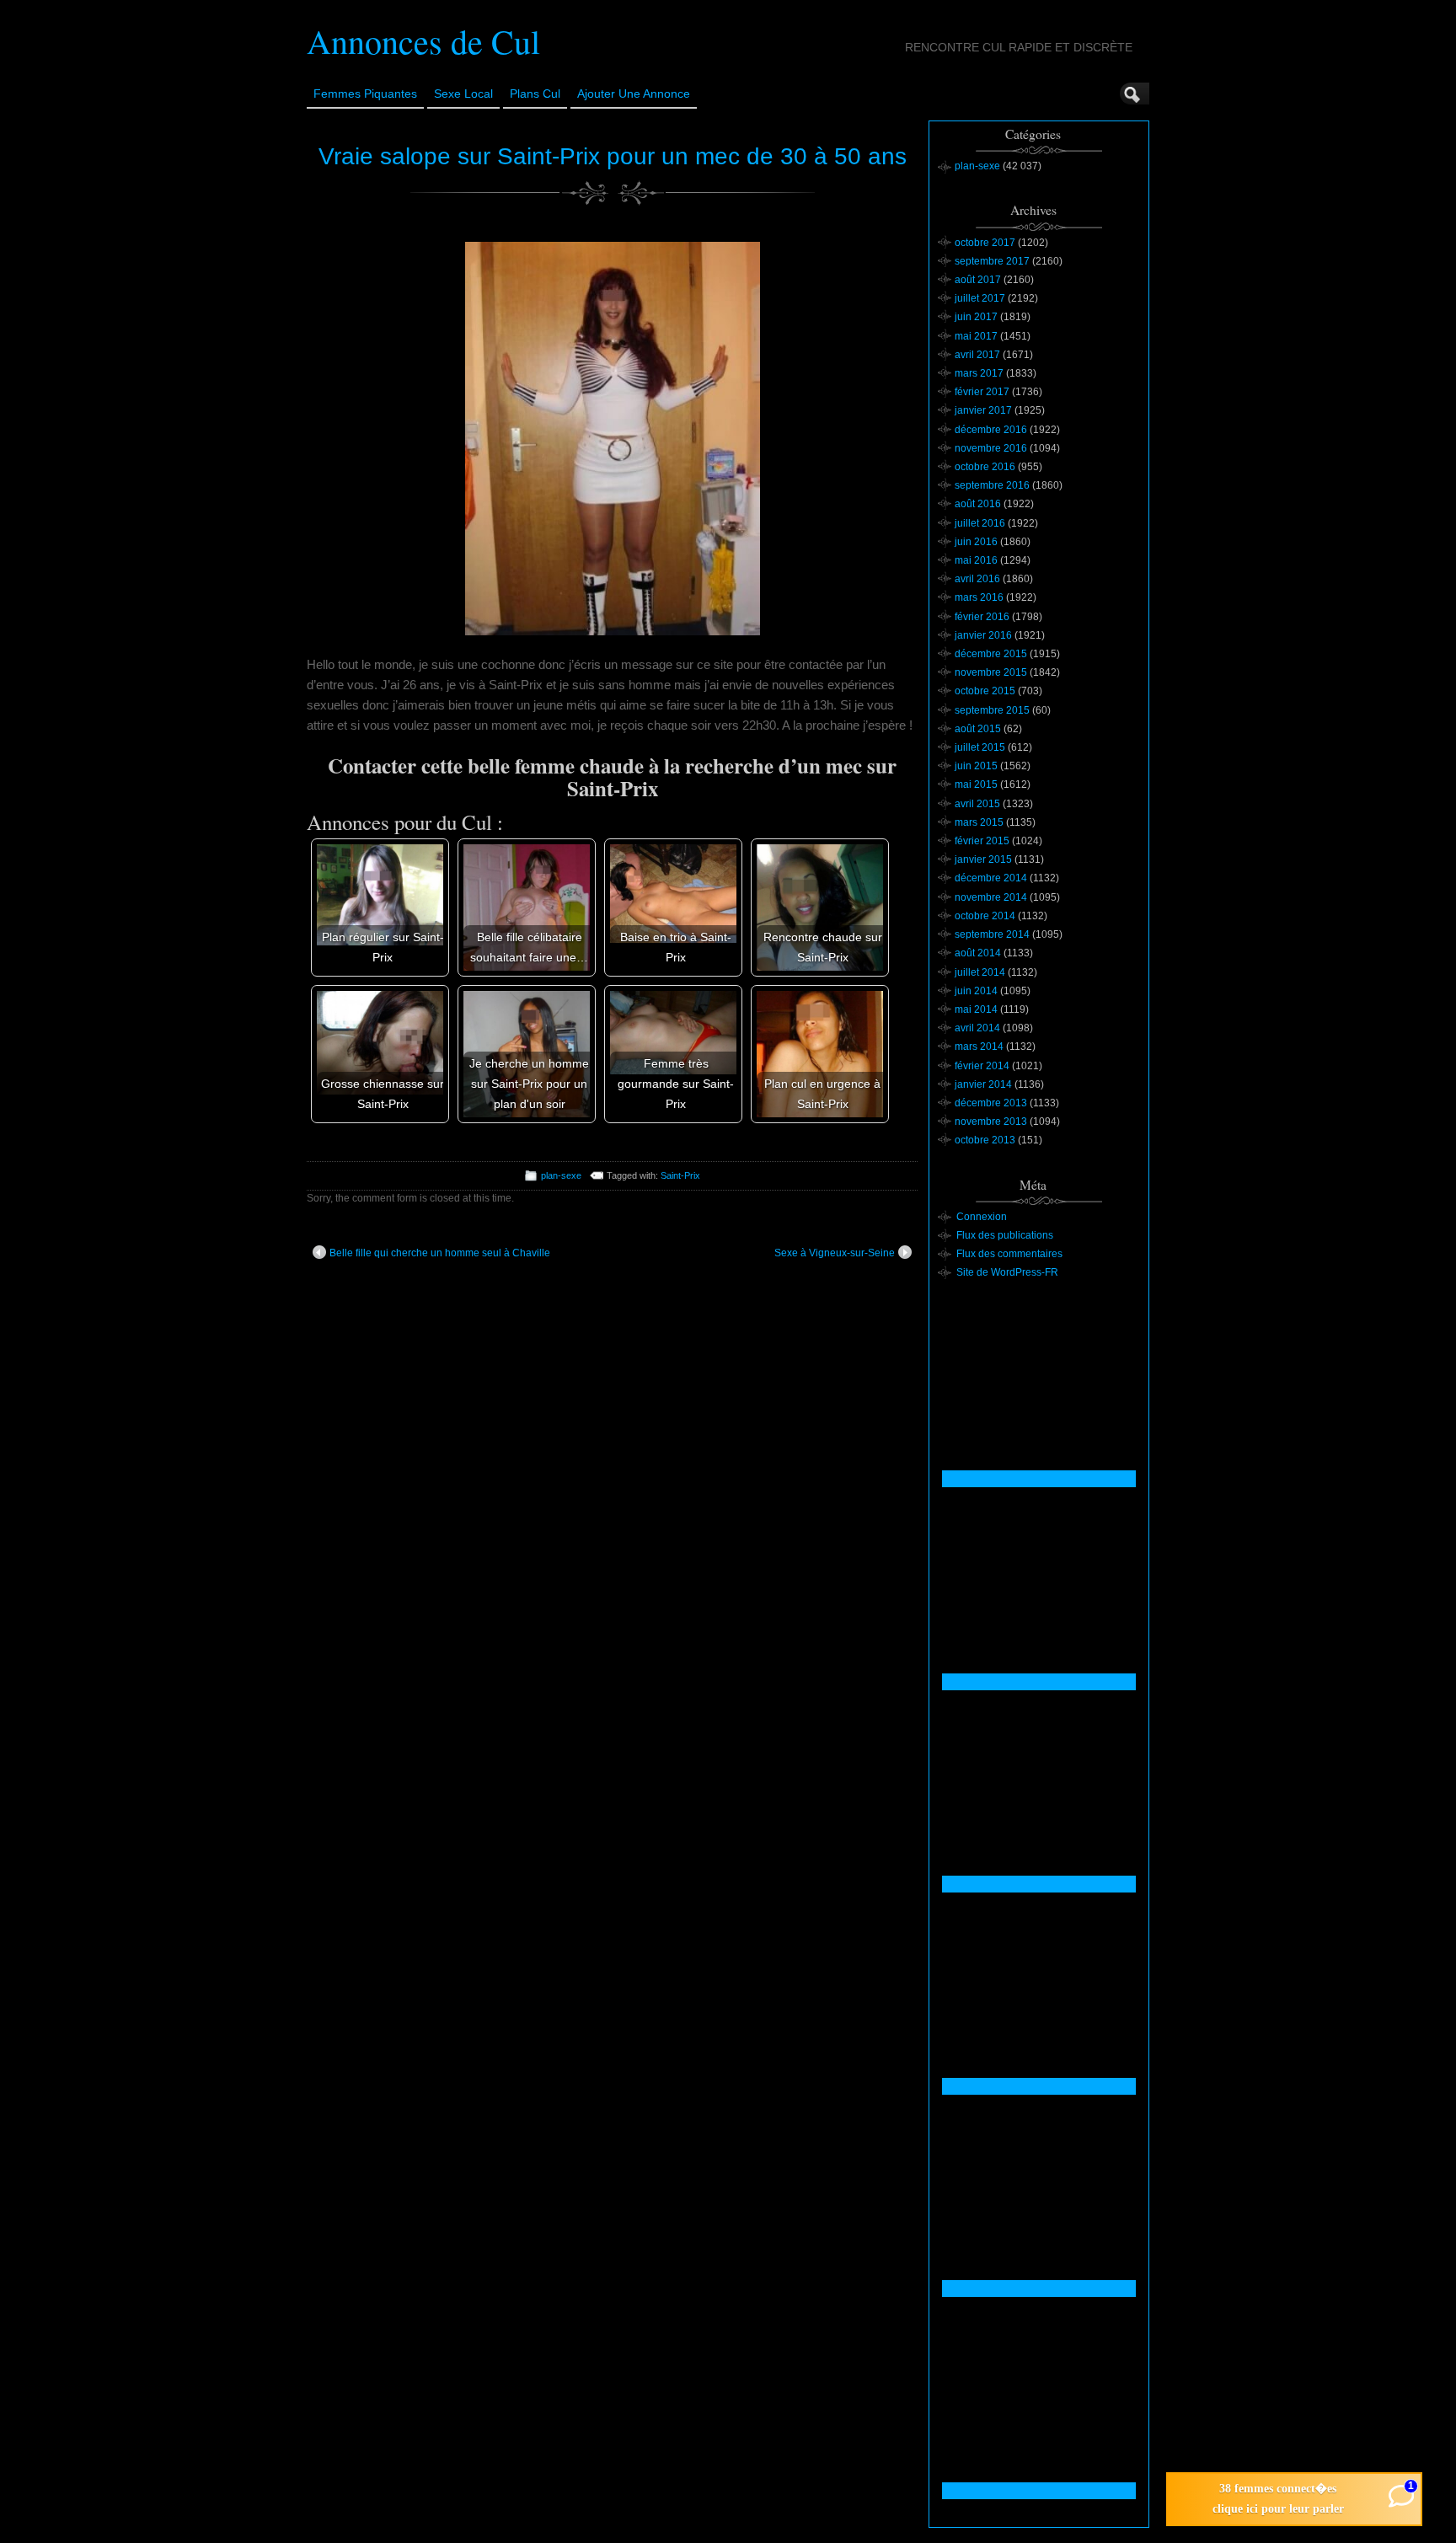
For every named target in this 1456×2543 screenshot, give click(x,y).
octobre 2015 (985, 691)
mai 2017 (976, 336)
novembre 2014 (991, 897)
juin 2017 (976, 317)
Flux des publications (1005, 1235)
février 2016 (982, 617)
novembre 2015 (991, 672)
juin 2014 (976, 991)
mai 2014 (976, 1009)
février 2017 (982, 392)
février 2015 (982, 841)
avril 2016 (977, 579)
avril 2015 (977, 804)
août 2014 (978, 953)
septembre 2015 (992, 710)
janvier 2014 (983, 1084)
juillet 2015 (980, 747)
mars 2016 (979, 597)
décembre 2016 (991, 430)
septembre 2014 (992, 934)
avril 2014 (977, 1028)
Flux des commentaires (1009, 1254)
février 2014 (982, 1066)
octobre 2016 (985, 467)
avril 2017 (977, 355)
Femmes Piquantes (365, 94)
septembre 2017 (992, 261)
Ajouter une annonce (634, 94)
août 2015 (978, 729)
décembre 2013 (991, 1103)
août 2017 (978, 280)
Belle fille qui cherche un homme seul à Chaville (440, 1253)
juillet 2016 (980, 523)
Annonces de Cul (423, 41)
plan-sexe (561, 1175)
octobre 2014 (985, 916)
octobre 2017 (985, 243)
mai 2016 (976, 560)
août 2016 (978, 504)
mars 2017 (979, 373)
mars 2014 (979, 1047)
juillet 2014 (980, 972)
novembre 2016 (991, 448)
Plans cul (535, 94)
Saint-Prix (680, 1175)
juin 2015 (976, 766)
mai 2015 (976, 784)
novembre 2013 (991, 1122)
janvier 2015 (983, 859)
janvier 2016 (983, 635)
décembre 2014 (991, 878)
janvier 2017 (983, 410)
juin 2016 (976, 542)
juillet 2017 (980, 298)
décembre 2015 (991, 654)
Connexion (982, 1217)
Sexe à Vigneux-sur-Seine (835, 1253)
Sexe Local (463, 94)
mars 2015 (979, 822)
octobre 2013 (985, 1140)
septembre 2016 (992, 485)
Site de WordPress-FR (1007, 1272)
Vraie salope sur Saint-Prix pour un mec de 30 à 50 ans (613, 156)
